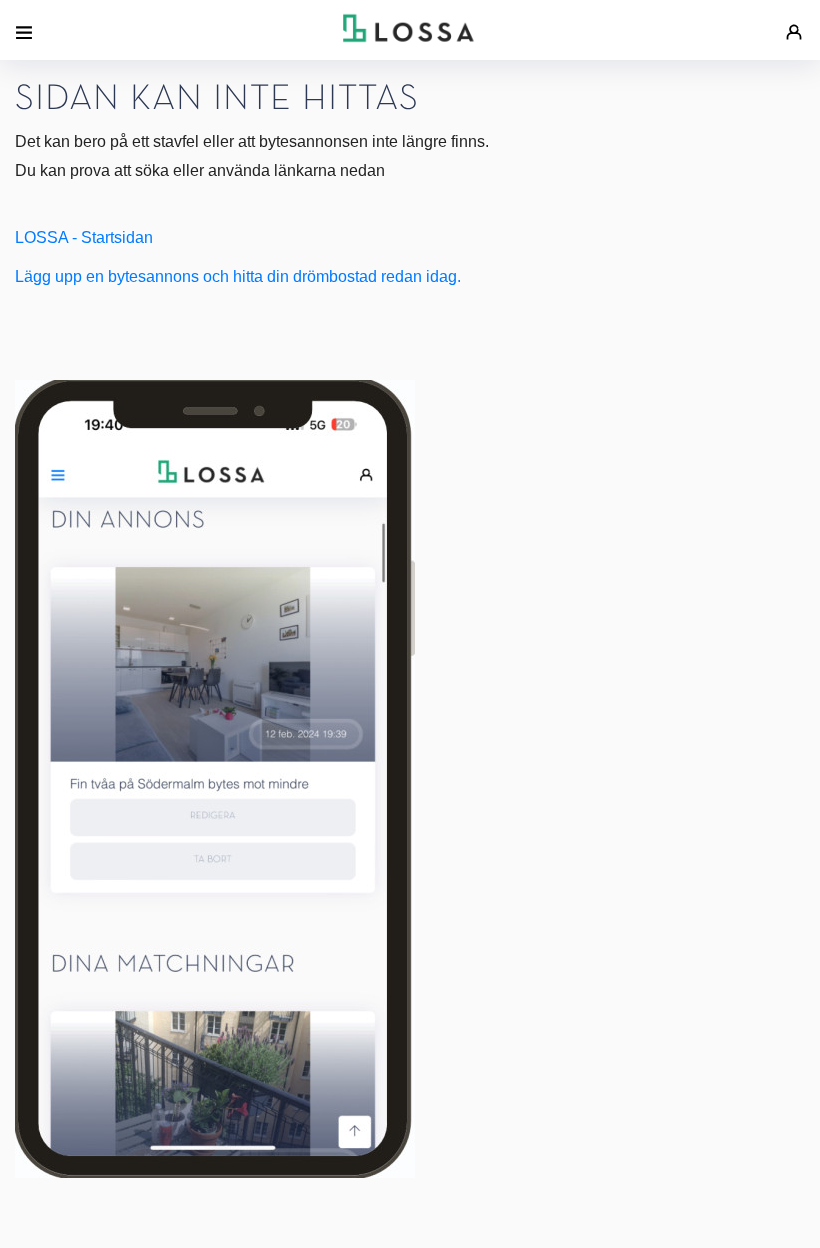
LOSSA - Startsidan (84, 237)
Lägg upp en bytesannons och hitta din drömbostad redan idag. (238, 276)
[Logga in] (794, 22)
